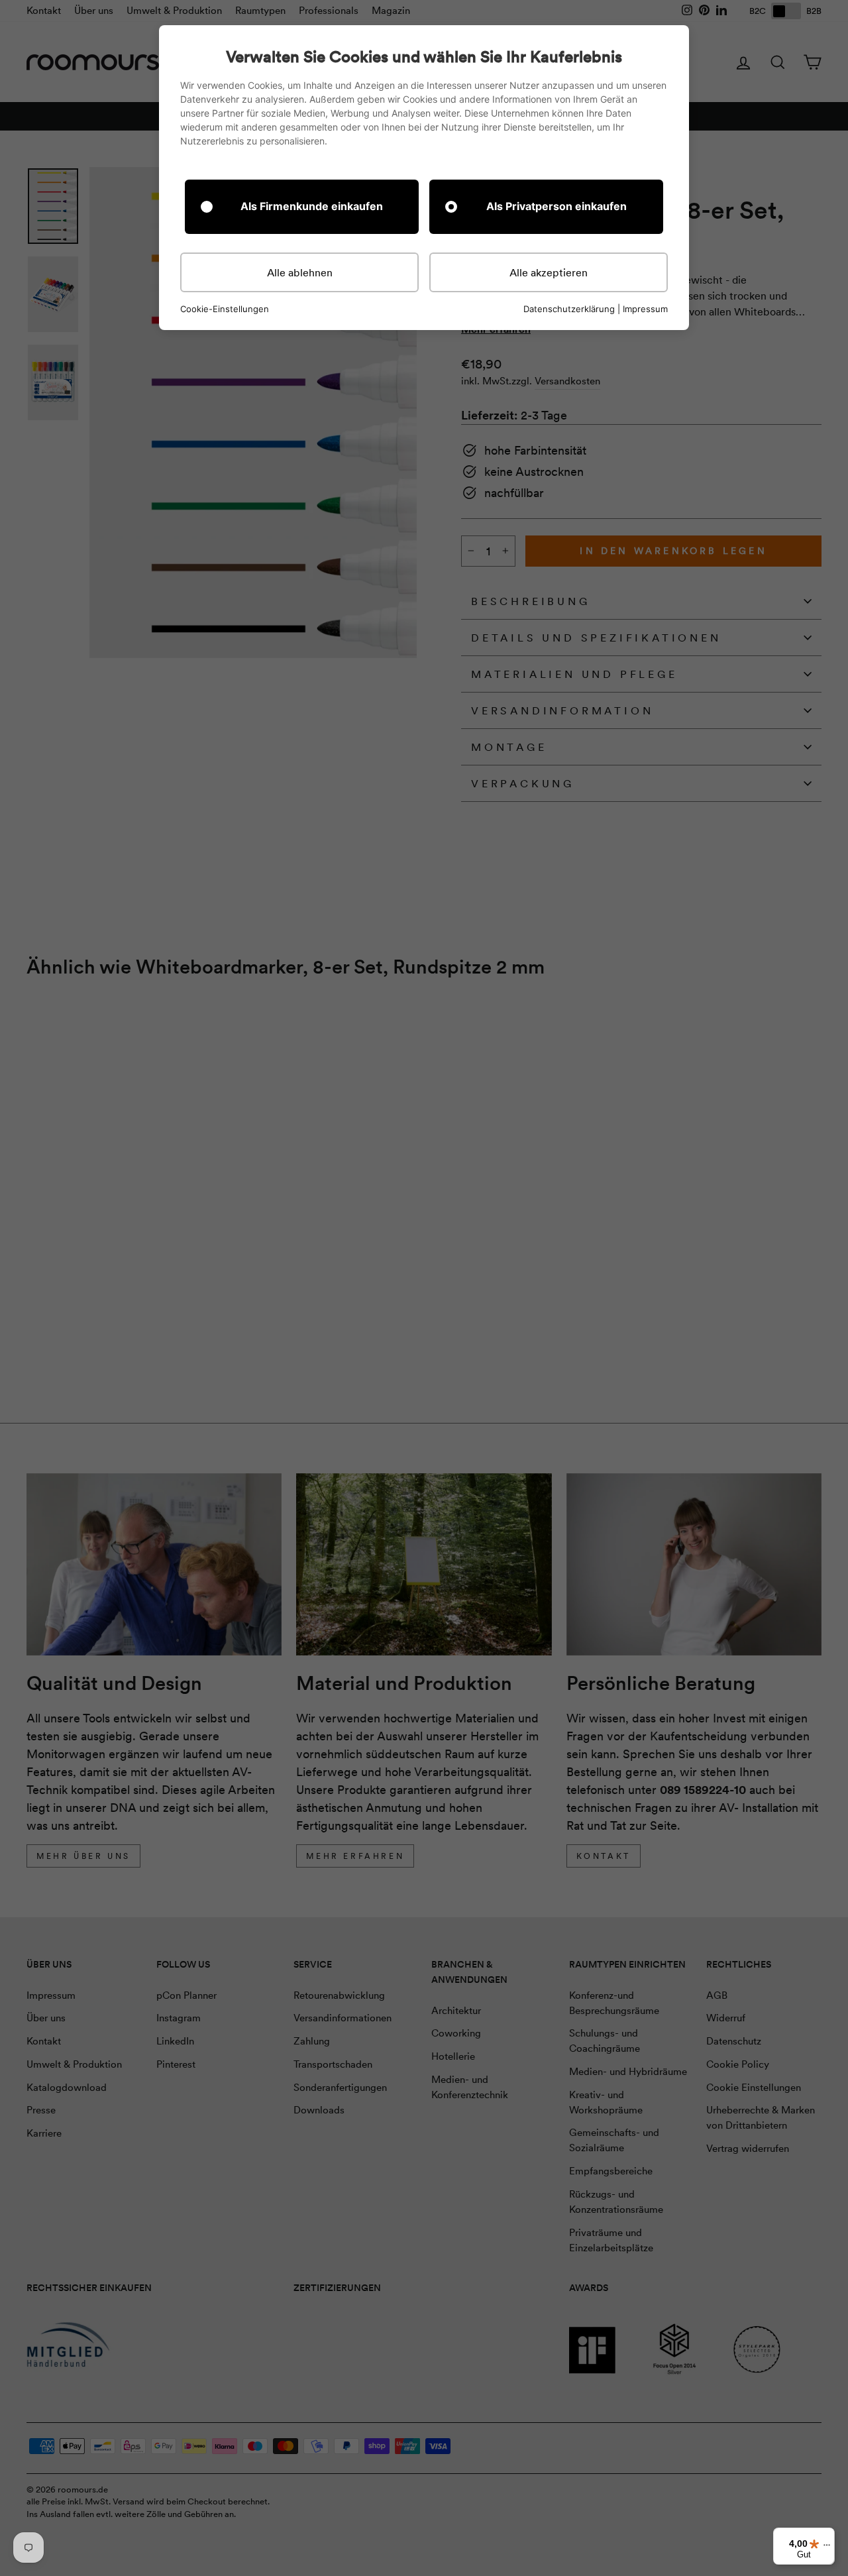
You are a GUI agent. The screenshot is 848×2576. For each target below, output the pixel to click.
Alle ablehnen (300, 272)
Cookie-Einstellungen (225, 309)
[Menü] (827, 2548)
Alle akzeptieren (549, 272)
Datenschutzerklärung (569, 309)
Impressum (645, 309)
